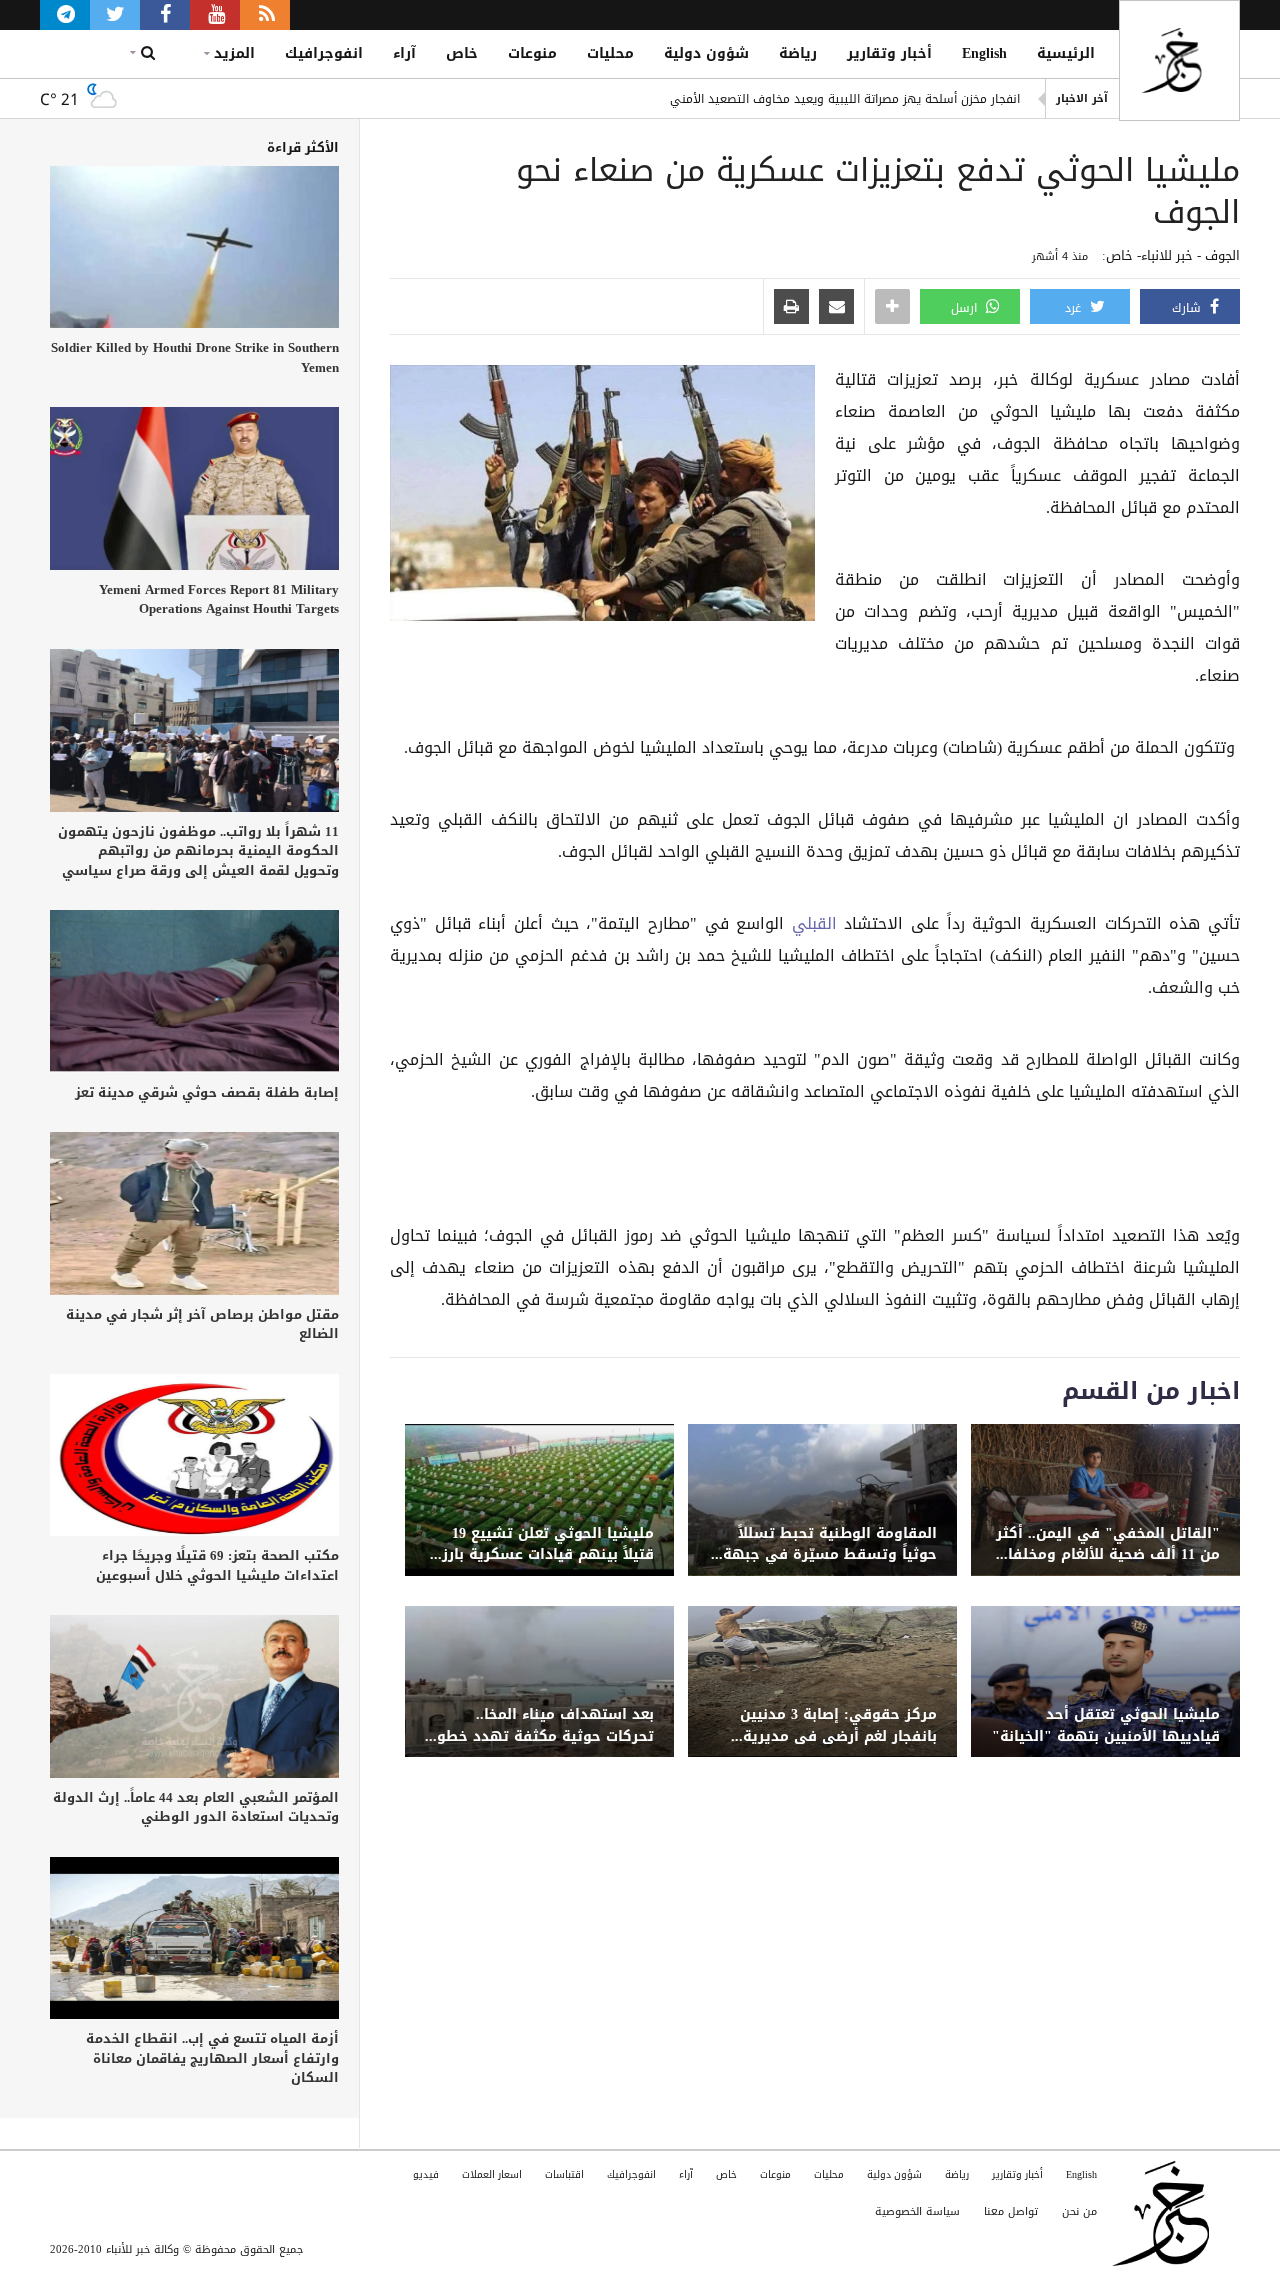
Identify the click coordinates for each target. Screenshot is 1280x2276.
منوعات (532, 53)
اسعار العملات (492, 2174)
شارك (1188, 308)
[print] (791, 308)
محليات (610, 53)
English (984, 53)
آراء (404, 53)
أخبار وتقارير (889, 53)
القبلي (810, 924)
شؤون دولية (706, 53)
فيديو (426, 2174)
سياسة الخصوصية (917, 2211)
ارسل (966, 308)
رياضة (798, 53)
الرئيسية (1066, 53)
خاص (462, 53)
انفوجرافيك (324, 53)
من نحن (1079, 2211)
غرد (1075, 308)
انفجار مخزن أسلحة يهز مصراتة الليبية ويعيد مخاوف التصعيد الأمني (845, 99)
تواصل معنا (1011, 2211)
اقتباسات (564, 2174)
